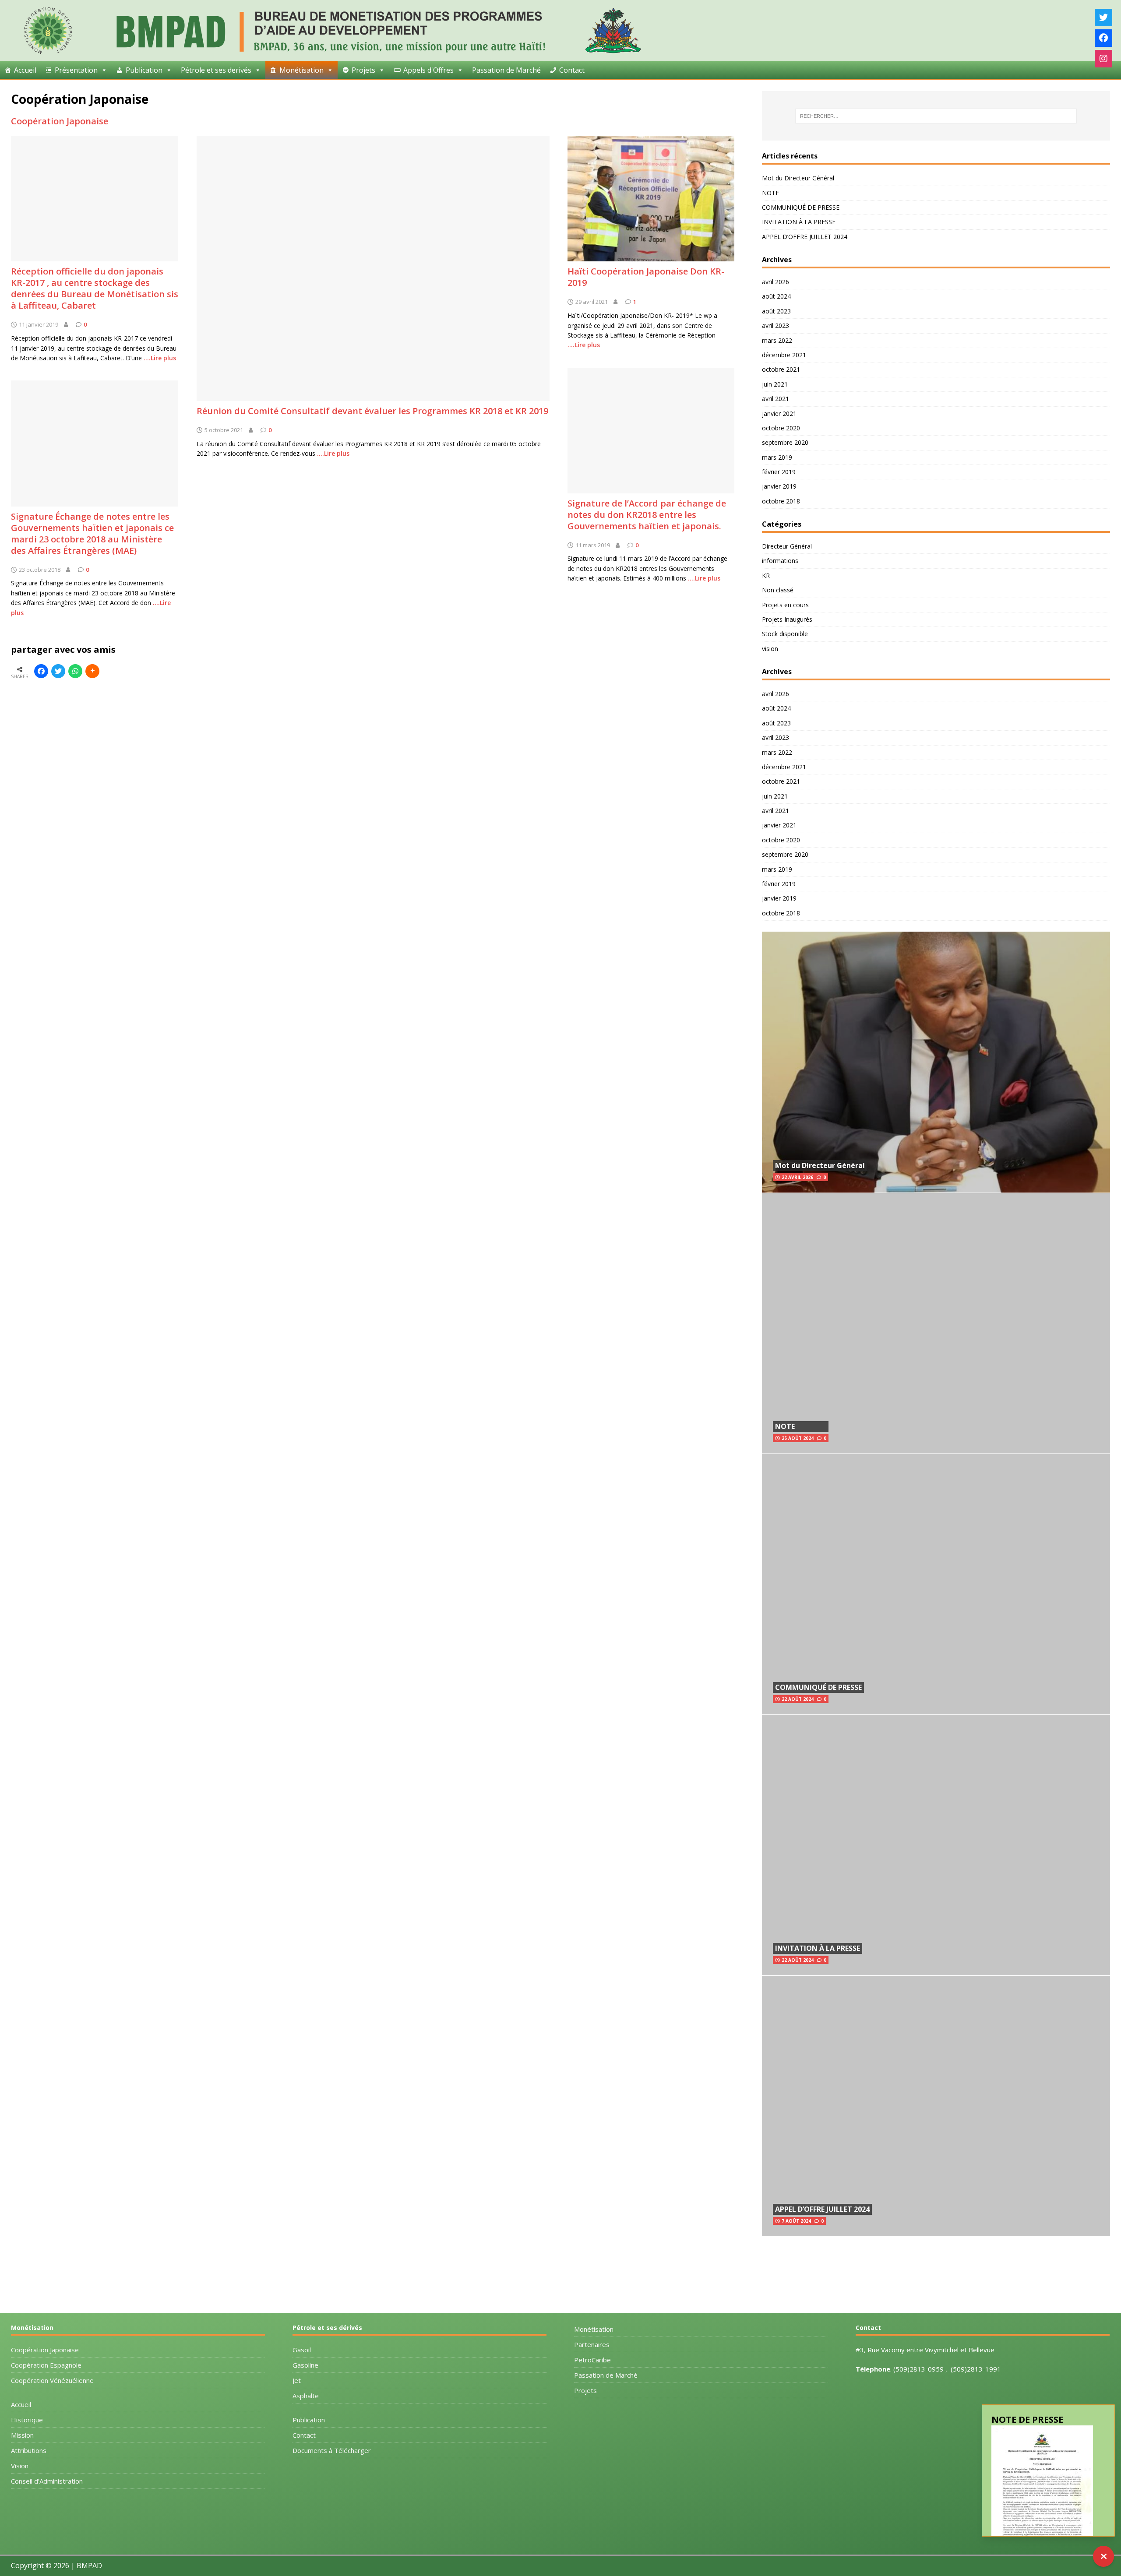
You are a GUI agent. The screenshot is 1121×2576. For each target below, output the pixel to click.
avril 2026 (776, 282)
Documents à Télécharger (332, 2450)
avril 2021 (776, 399)
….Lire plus (333, 453)
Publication (309, 2420)
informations (780, 561)
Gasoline (305, 2365)
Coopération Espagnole (46, 2365)
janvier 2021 (779, 413)
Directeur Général (787, 546)
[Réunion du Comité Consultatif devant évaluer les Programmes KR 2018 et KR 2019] (373, 396)
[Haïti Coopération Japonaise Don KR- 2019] (651, 256)
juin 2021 (775, 384)
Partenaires (592, 2344)
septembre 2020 (785, 442)
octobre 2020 (781, 428)
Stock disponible (785, 634)
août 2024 (776, 296)
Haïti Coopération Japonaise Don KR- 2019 (646, 277)
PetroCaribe (592, 2360)
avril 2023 (776, 326)
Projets (363, 70)
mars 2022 (777, 340)
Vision (20, 2466)
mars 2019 (777, 457)
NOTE (770, 193)
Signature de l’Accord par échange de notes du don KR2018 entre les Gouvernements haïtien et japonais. (647, 515)
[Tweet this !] (58, 671)
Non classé (778, 590)
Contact (572, 70)
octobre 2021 (781, 369)
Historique (27, 2420)
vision (770, 649)
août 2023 (776, 311)
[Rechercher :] (936, 116)
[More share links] (92, 671)
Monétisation (594, 2329)
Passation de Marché (506, 70)
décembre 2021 (784, 355)
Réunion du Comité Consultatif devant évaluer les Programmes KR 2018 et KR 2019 (372, 411)
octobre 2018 (781, 501)
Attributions (29, 2450)
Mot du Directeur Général (798, 178)
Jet (297, 2380)
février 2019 (779, 472)
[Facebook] (1103, 38)
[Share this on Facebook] (41, 671)
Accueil (25, 70)
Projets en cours (785, 605)
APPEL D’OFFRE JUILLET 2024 (805, 237)
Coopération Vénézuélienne (52, 2380)
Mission (22, 2435)
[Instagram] (1103, 59)
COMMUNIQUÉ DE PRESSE (801, 207)
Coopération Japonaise (60, 121)
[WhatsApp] (75, 671)
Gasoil (302, 2350)
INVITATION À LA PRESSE (799, 222)
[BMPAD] (331, 52)
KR (766, 575)
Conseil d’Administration (47, 2481)
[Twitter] (1103, 18)
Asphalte (306, 2396)
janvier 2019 (779, 486)
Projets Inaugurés (787, 619)
